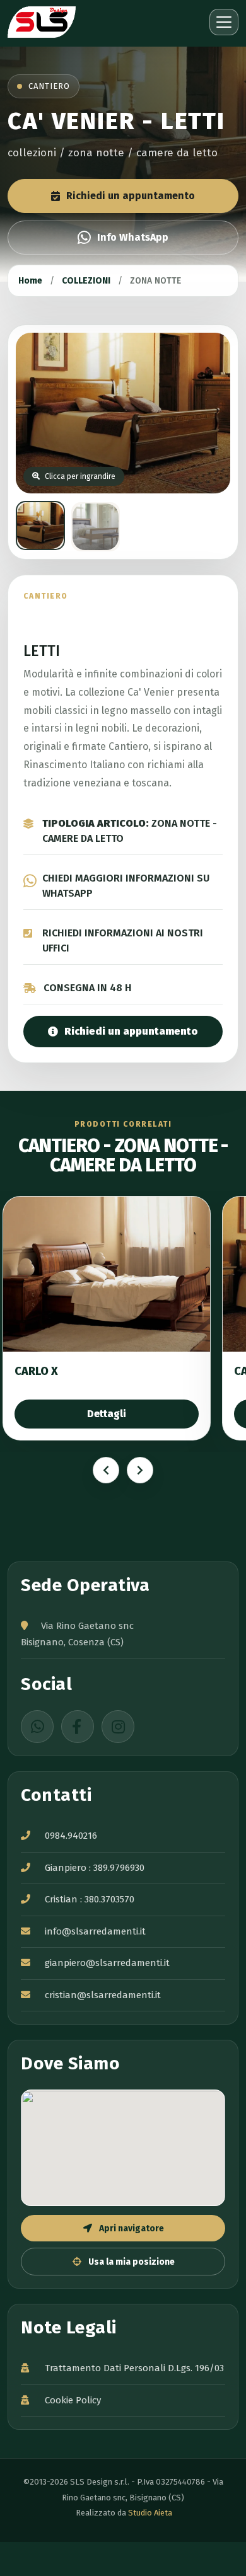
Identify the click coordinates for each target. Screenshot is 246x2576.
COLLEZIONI (86, 281)
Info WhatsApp (133, 237)
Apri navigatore (131, 2228)
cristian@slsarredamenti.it (103, 1995)
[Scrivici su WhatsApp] (37, 1727)
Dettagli (107, 1414)
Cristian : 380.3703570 (90, 1899)
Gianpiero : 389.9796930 (95, 1868)
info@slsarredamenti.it (95, 1931)
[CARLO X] (107, 1274)
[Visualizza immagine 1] (40, 526)
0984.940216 (71, 1836)
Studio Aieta (150, 2513)
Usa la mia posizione (131, 2262)
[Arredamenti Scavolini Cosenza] (61, 22)
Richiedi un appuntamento (131, 196)
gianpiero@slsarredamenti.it (107, 1963)
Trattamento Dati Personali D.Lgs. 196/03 (134, 2368)
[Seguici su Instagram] (118, 1727)
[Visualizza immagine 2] (96, 527)
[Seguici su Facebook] (78, 1727)
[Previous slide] (106, 1470)
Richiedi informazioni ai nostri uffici (123, 940)
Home (30, 281)
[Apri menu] (224, 22)
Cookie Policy (73, 2400)
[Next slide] (140, 1470)
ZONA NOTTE (155, 281)
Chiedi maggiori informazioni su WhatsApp (126, 886)
